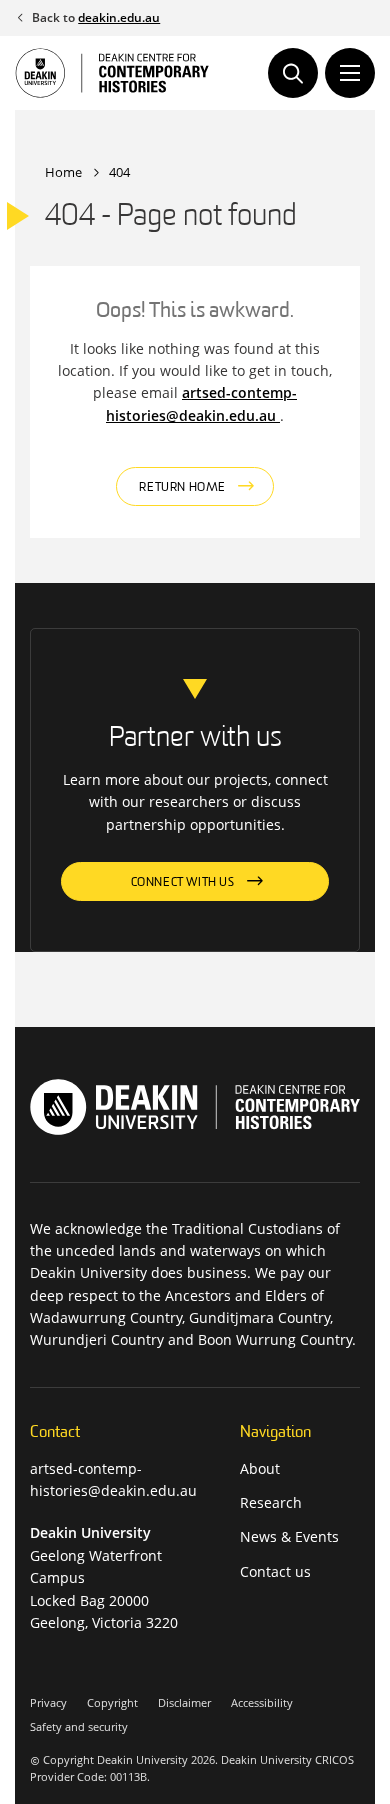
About (260, 1468)
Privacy (48, 1702)
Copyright (112, 1702)
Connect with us (183, 883)
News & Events (289, 1536)
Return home (182, 488)
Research (271, 1502)
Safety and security (79, 1726)
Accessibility (262, 1702)
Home (63, 172)
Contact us (275, 1571)
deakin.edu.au (119, 17)
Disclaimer (184, 1702)
